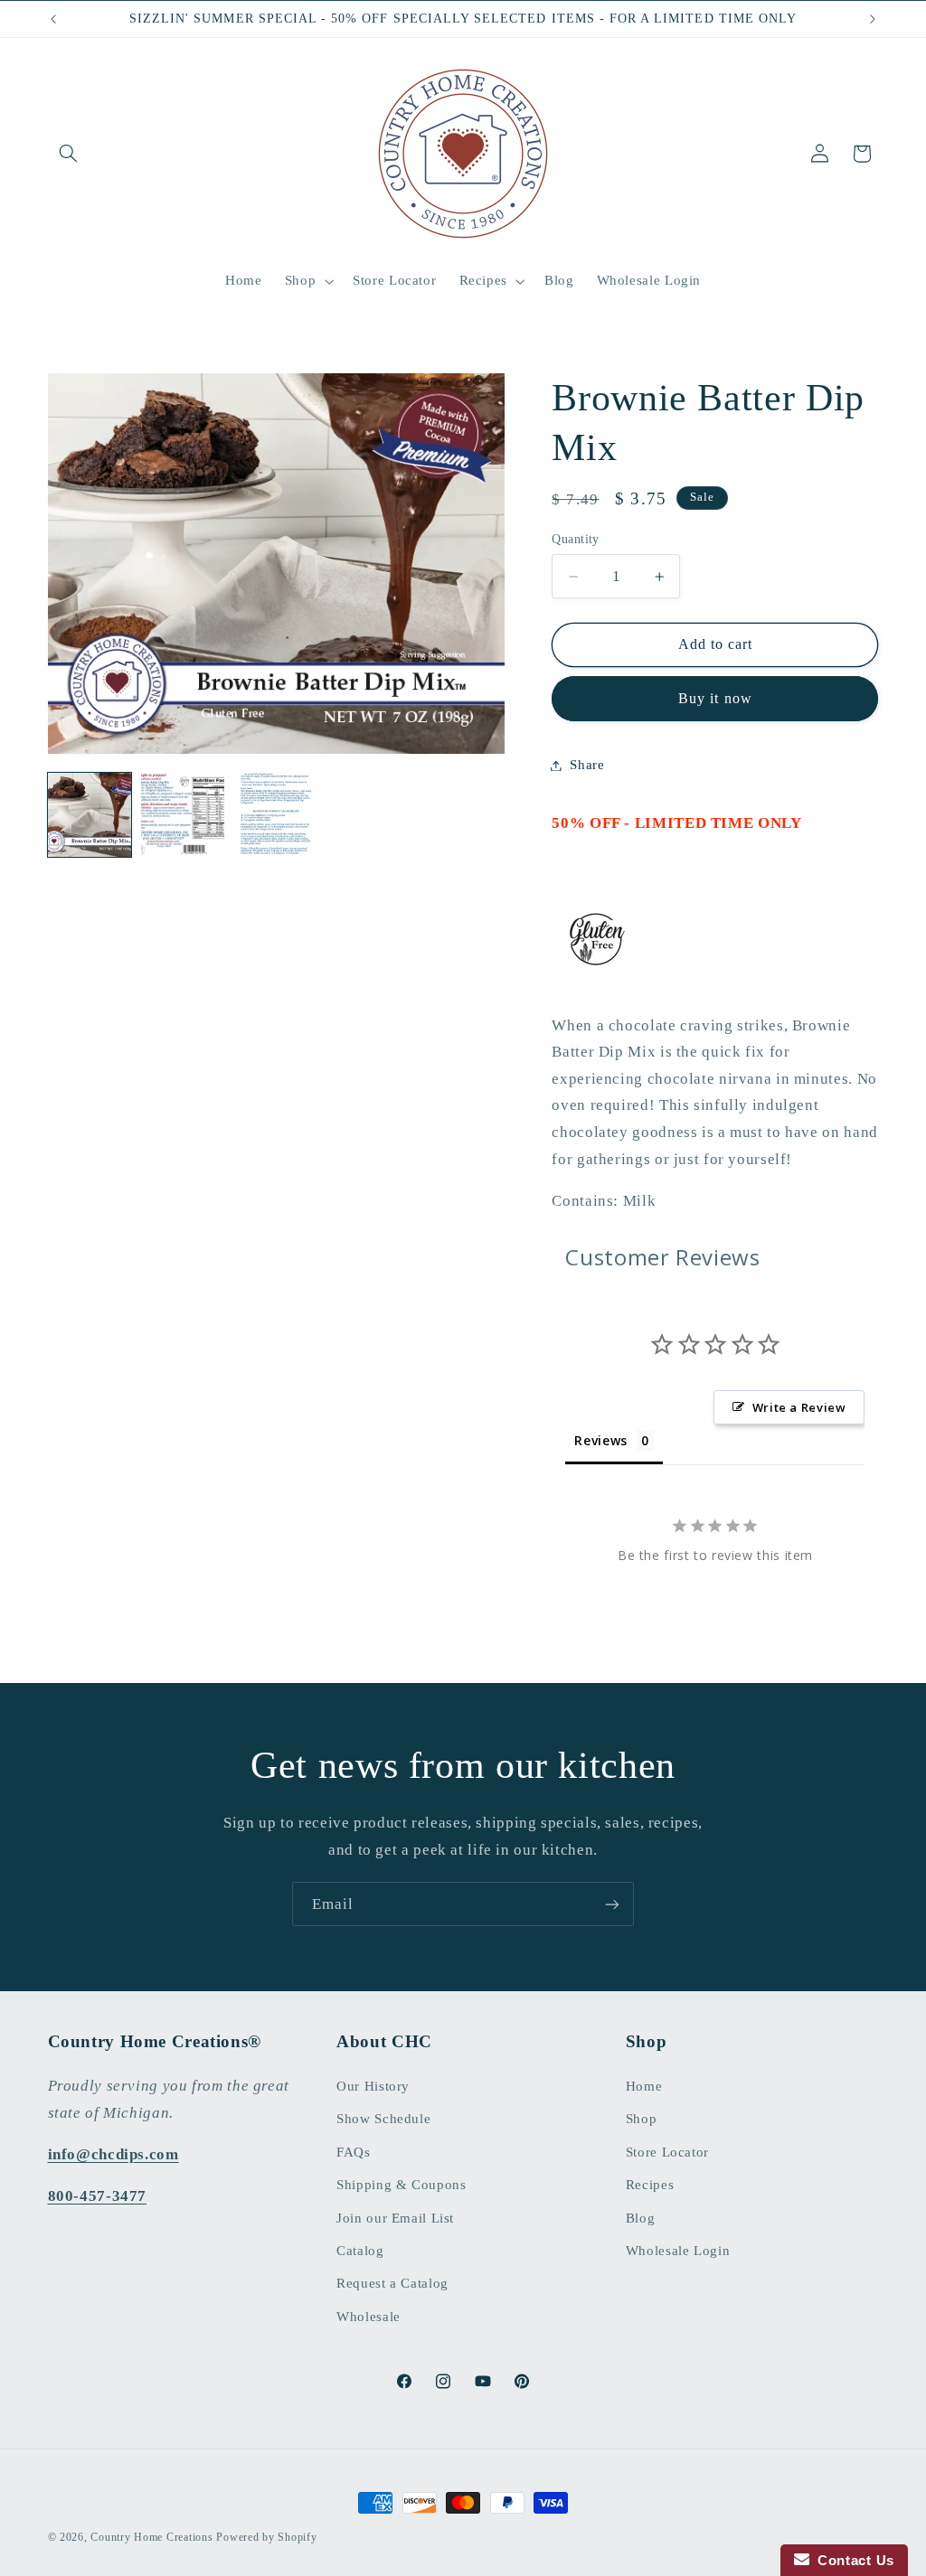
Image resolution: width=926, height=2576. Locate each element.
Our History (373, 2086)
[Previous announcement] (53, 19)
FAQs (354, 2152)
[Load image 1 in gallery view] (90, 815)
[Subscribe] (612, 1904)
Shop (642, 2119)
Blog (641, 2218)
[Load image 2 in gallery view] (183, 815)
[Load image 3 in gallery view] (276, 815)
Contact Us (852, 2560)
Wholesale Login (678, 2251)
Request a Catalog (392, 2283)
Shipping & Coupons (401, 2185)
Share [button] (587, 765)
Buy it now (715, 698)
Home (644, 2086)
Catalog (360, 2251)
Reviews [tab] (600, 1440)
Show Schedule (383, 2119)
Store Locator (667, 2152)
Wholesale (369, 2317)
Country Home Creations (151, 2537)
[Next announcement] (873, 19)
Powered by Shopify (266, 2537)
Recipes (650, 2185)
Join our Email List (395, 2218)
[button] (69, 154)
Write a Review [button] (799, 1407)
